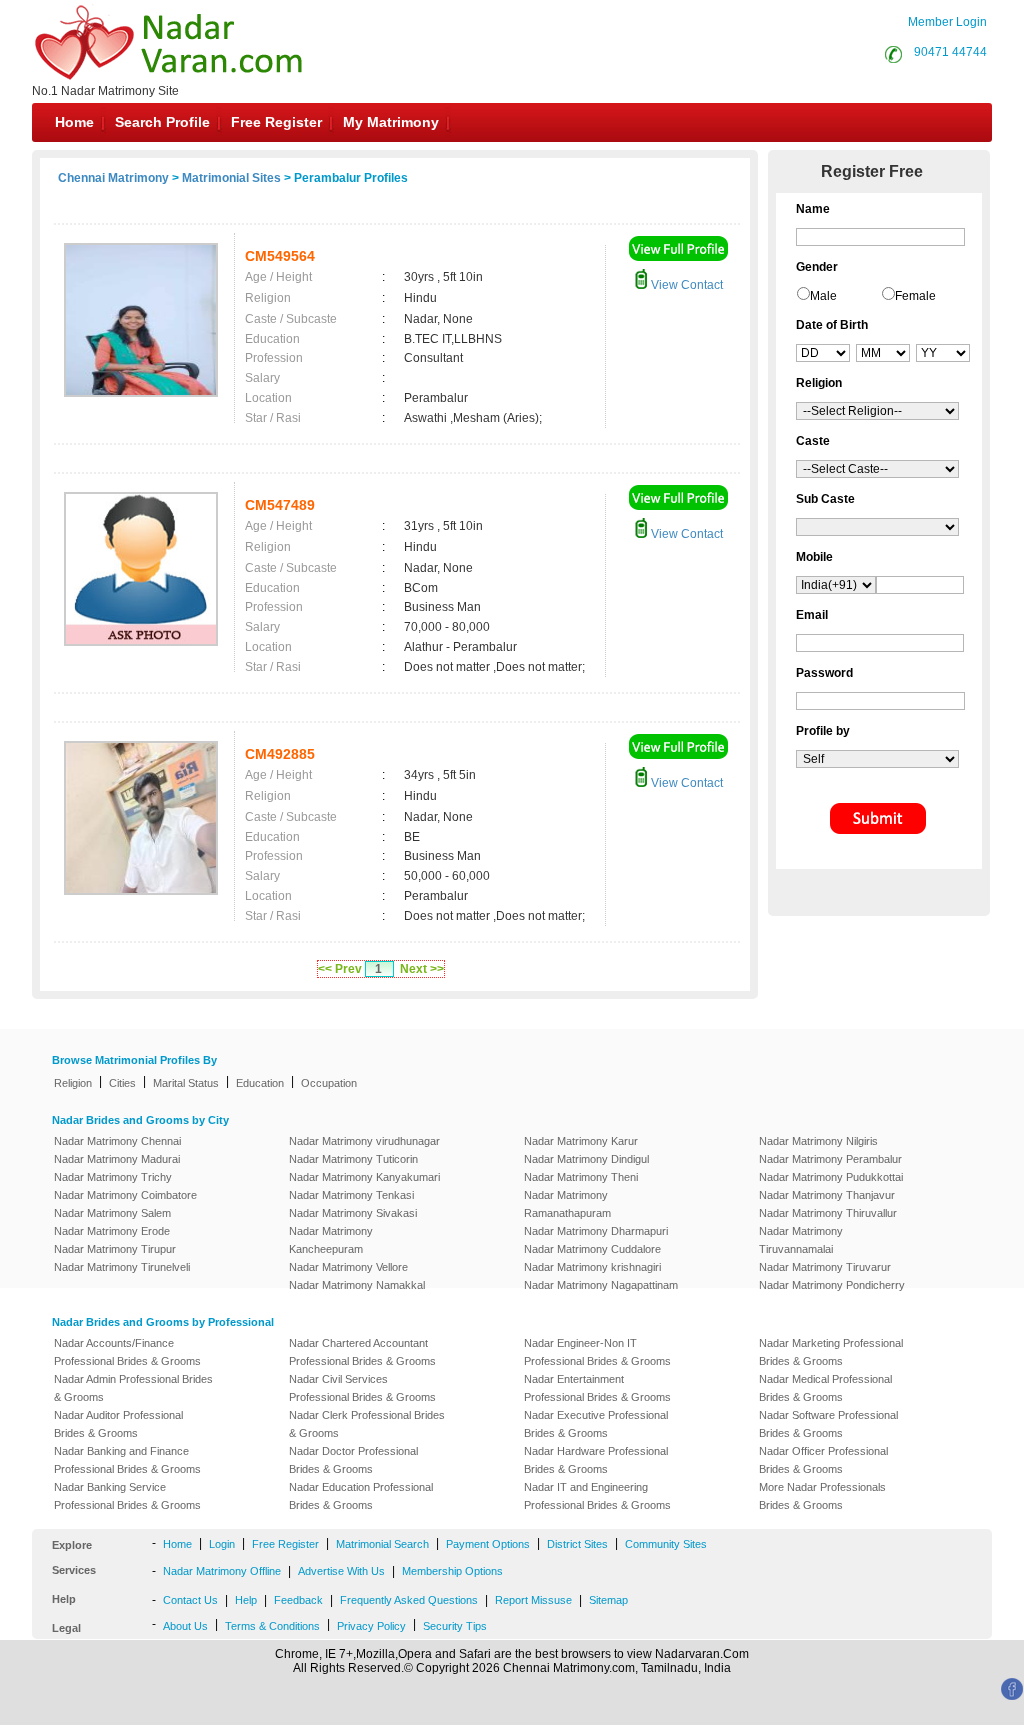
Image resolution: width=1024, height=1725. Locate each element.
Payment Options (488, 1544)
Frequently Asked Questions (409, 1600)
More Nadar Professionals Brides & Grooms (822, 1496)
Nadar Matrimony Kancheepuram (331, 1240)
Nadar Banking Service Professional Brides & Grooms (127, 1496)
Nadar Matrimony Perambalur (830, 1159)
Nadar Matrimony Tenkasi (351, 1195)
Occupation (329, 1083)
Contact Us (190, 1600)
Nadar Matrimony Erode (112, 1231)
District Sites (577, 1544)
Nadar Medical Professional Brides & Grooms (825, 1388)
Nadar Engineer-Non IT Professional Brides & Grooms (597, 1352)
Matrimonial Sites (231, 178)
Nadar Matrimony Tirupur (115, 1249)
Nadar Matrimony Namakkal (357, 1285)
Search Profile (162, 122)
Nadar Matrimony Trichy (113, 1177)
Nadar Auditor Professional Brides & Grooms (118, 1424)
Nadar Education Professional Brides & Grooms (361, 1496)
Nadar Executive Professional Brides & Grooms (596, 1424)
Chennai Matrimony (113, 178)
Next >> (422, 969)
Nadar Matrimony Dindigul (586, 1159)
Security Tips (455, 1626)
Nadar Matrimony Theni (581, 1177)
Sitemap (608, 1600)
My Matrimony (391, 122)
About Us (185, 1626)
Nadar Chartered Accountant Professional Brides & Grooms (362, 1352)
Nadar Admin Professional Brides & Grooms (133, 1388)
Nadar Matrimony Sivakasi (353, 1213)
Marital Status (186, 1083)
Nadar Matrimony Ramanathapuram (567, 1204)
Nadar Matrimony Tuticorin (353, 1159)
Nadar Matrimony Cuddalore (592, 1249)
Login (222, 1544)
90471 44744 (950, 52)
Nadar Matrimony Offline (222, 1571)
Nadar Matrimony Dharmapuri (596, 1231)
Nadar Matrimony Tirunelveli (122, 1267)
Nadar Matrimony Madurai (117, 1159)
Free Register (276, 122)
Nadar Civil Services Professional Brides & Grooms (362, 1388)
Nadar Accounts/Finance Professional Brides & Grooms (127, 1352)
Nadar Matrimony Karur (581, 1141)
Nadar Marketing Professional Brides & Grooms (831, 1352)
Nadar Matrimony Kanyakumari (364, 1177)
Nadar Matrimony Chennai (117, 1141)
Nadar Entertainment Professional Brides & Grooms (597, 1388)
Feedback (298, 1600)
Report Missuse (533, 1600)
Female (915, 296)
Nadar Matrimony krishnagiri (592, 1267)
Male (823, 296)
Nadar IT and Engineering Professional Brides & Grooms (597, 1496)
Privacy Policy (371, 1626)
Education (260, 1083)
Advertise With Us (341, 1571)
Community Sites (666, 1544)
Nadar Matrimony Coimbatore (125, 1195)
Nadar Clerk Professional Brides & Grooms (367, 1424)
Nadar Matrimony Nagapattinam (601, 1285)
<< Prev (340, 969)
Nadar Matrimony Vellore (348, 1267)
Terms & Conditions (272, 1626)
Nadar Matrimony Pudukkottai (831, 1177)
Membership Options (452, 1571)
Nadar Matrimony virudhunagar (364, 1141)
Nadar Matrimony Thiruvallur (828, 1213)
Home (74, 122)
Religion (73, 1083)
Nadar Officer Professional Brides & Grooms (823, 1460)
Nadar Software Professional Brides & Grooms (828, 1424)
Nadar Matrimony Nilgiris (818, 1141)
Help (246, 1600)
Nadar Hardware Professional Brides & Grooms (596, 1460)
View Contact (685, 285)
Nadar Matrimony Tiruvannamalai (801, 1240)
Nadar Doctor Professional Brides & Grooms (353, 1460)
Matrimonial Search (382, 1544)
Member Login (947, 22)
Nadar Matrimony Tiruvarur (825, 1267)
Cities (122, 1083)
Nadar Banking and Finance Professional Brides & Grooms (127, 1460)
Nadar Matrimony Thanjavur (827, 1195)
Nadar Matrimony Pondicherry (832, 1285)
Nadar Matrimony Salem (112, 1213)
